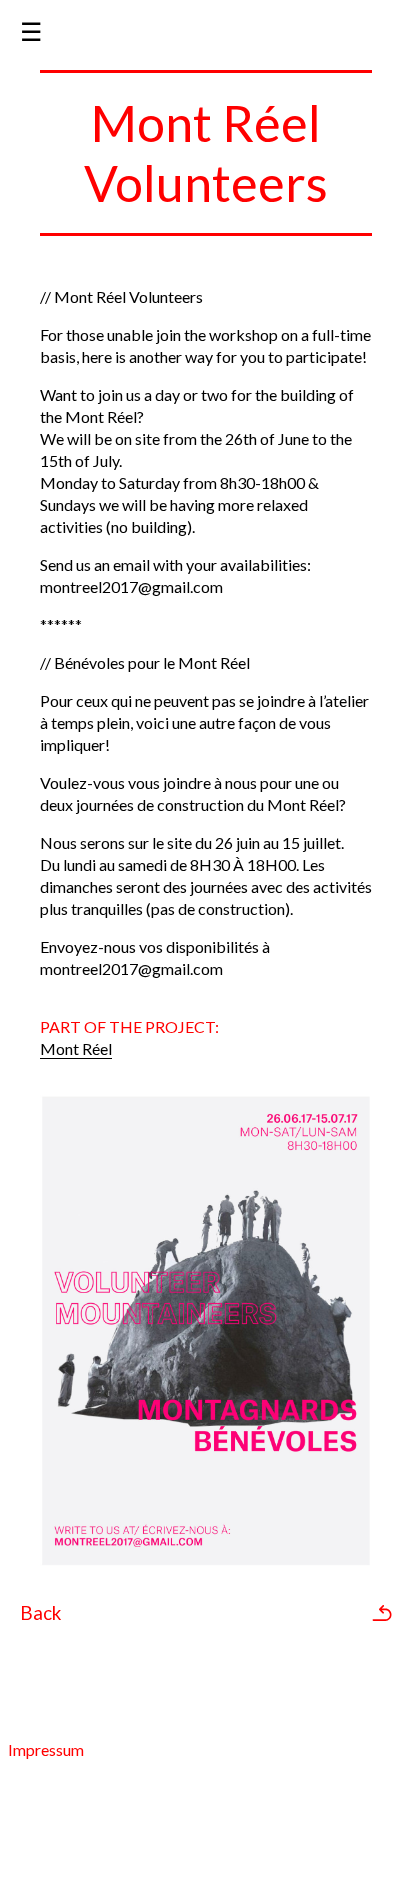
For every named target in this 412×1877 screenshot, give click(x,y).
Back (40, 1613)
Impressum (46, 1749)
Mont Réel (76, 1048)
